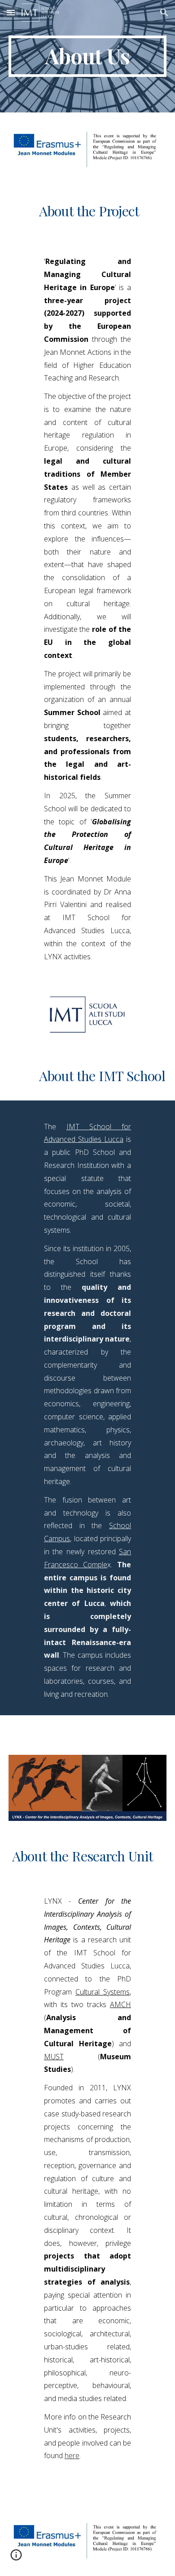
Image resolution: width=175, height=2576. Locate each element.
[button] (11, 12)
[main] (87, 56)
